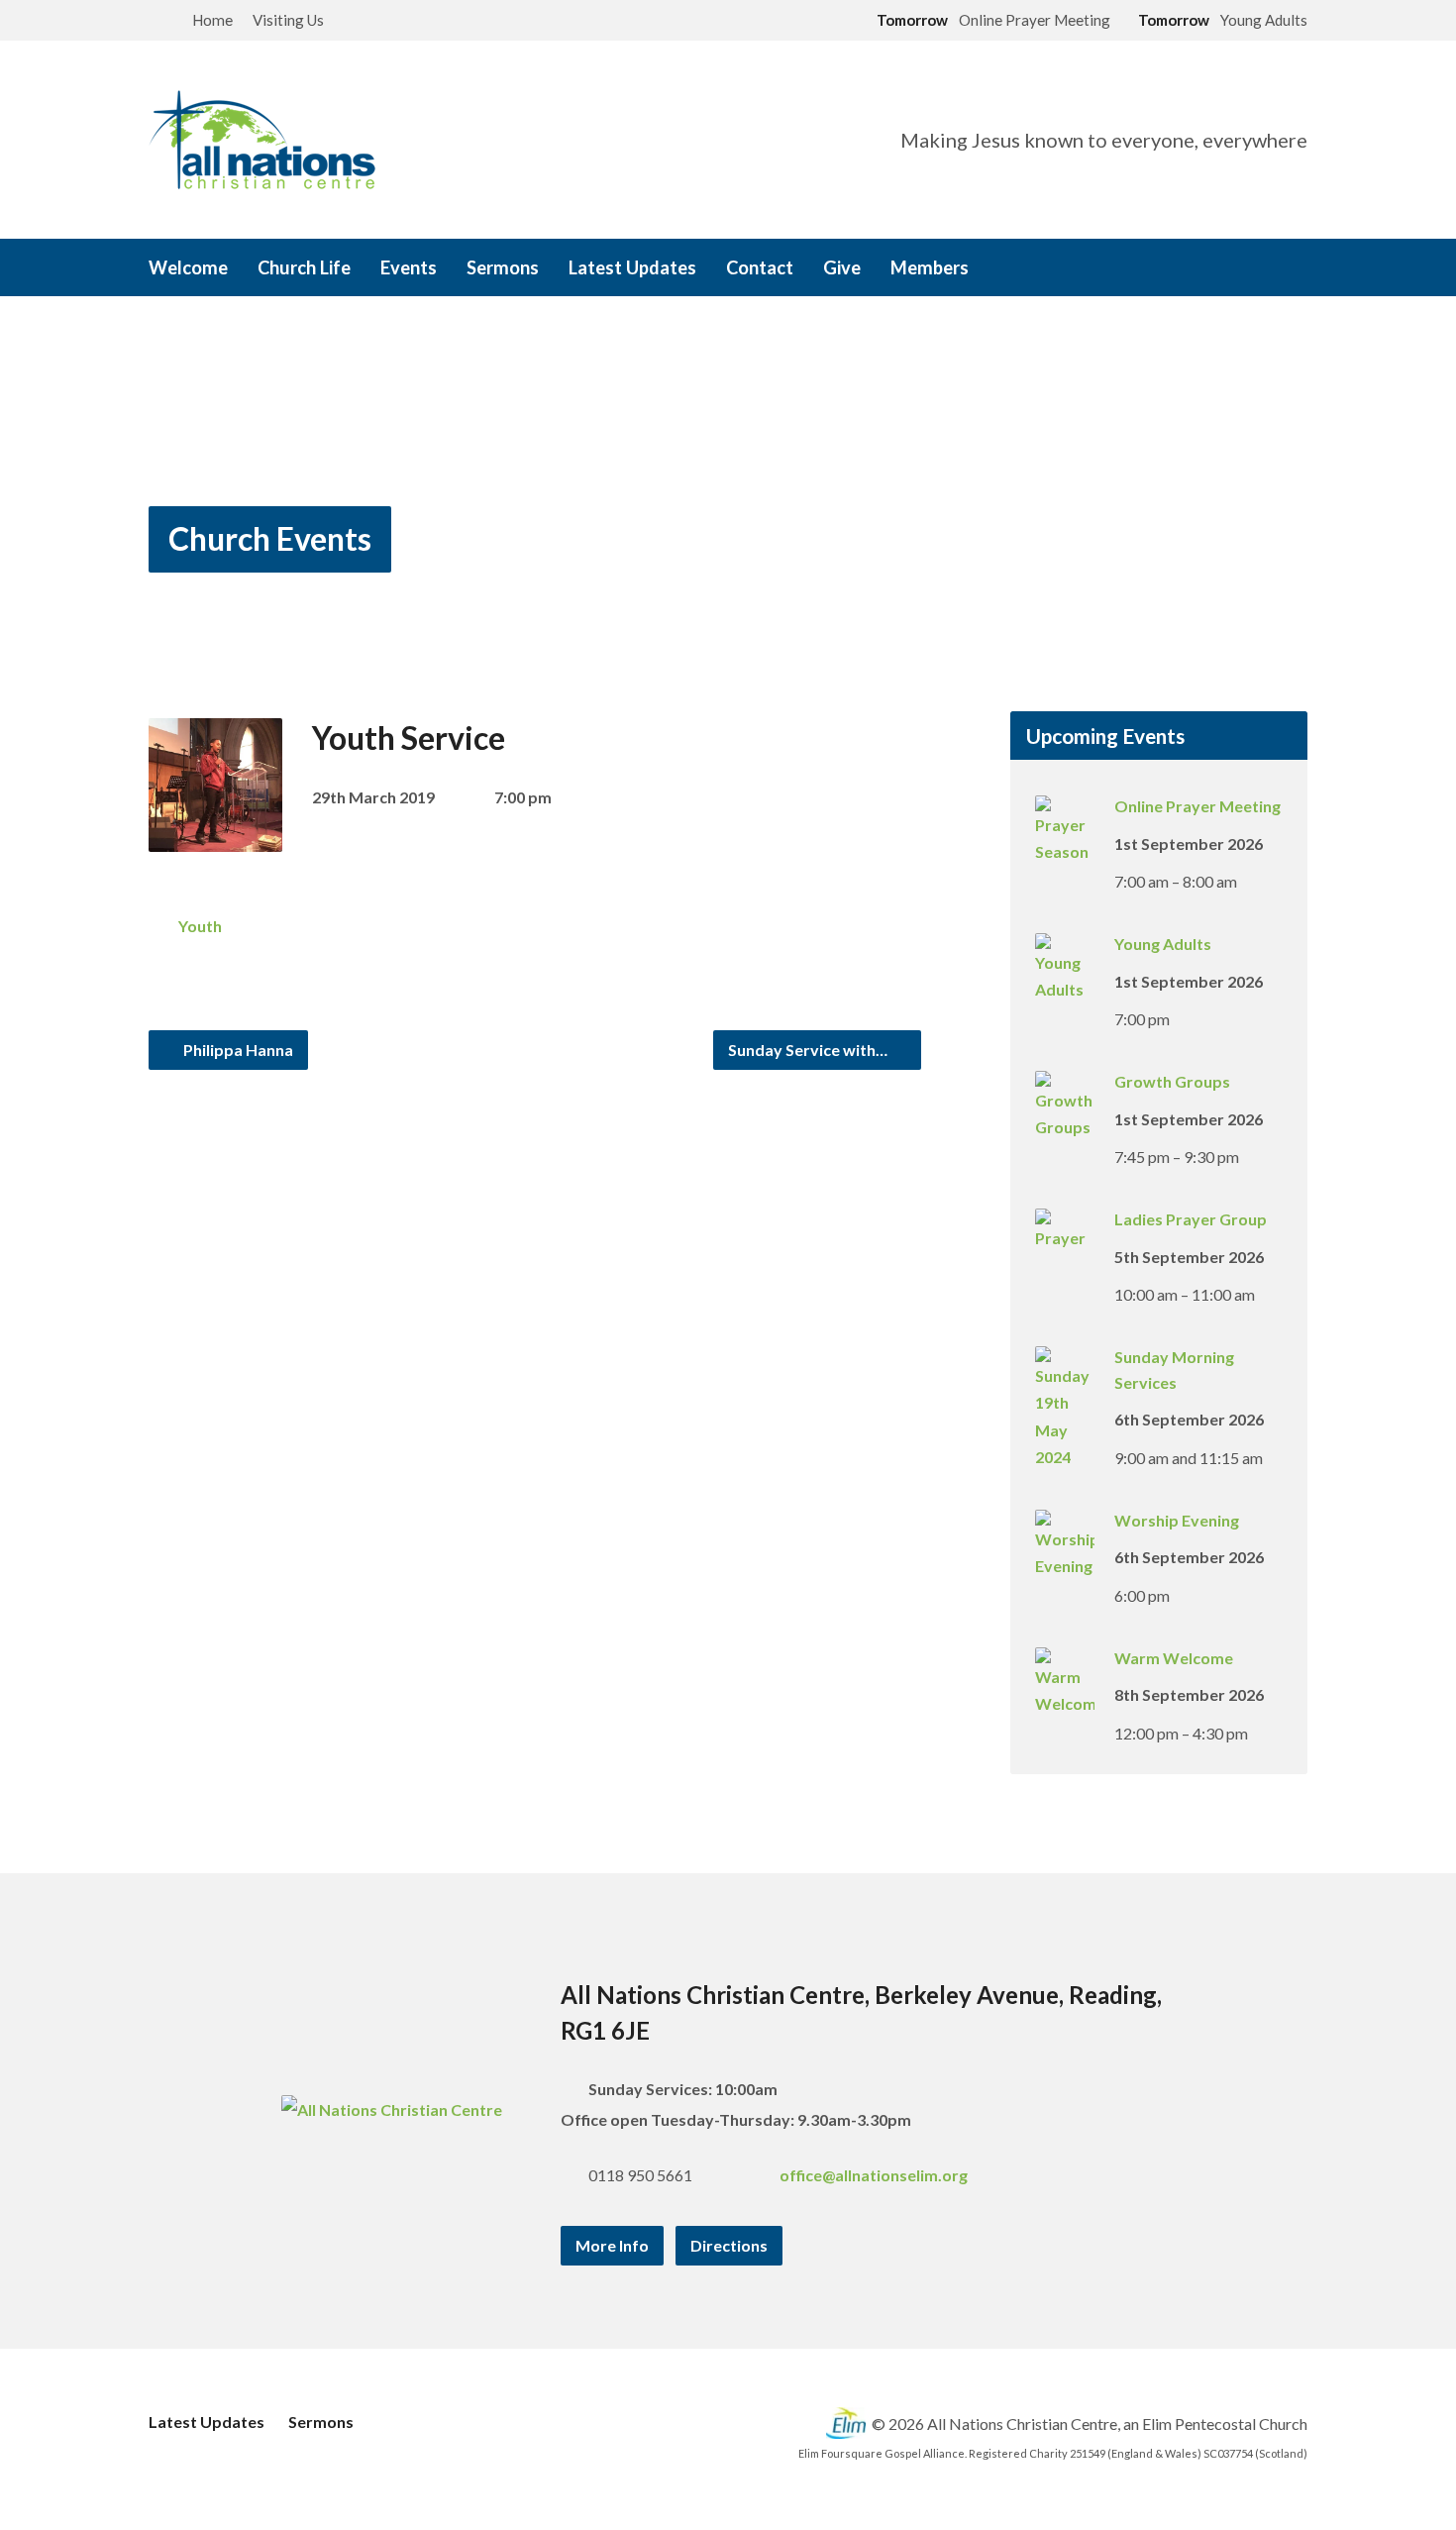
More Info (612, 2245)
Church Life (304, 267)
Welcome (188, 267)
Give (842, 267)
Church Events (270, 538)
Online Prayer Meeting (1197, 806)
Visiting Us (288, 20)
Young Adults (1163, 944)
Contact (760, 267)
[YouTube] (1272, 269)
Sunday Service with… (809, 1050)
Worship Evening (1177, 1520)
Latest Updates (632, 267)
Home (212, 20)
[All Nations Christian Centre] (392, 2109)
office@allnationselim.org (874, 2175)
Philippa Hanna (237, 1050)
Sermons (503, 267)
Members (930, 267)
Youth (200, 926)
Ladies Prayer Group (1191, 1219)
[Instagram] (1244, 269)
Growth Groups (1172, 1081)
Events (409, 267)
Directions (729, 2245)
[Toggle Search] (156, 21)
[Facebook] (1216, 269)
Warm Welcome (1174, 1658)
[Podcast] (1300, 269)
